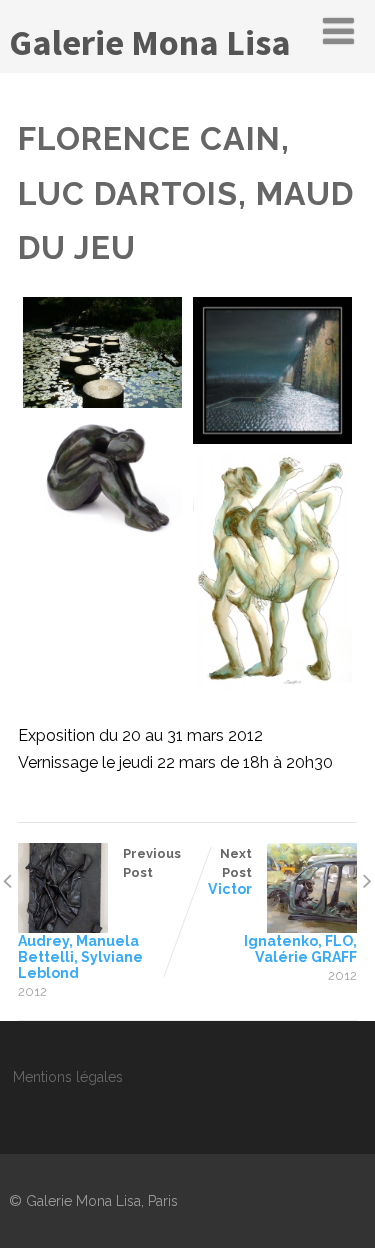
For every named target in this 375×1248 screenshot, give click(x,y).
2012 (32, 991)
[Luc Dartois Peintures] (272, 370)
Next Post (282, 905)
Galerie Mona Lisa (150, 42)
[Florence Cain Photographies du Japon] (102, 352)
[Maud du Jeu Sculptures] (102, 477)
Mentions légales (68, 1077)
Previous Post (99, 913)
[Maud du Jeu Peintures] (272, 573)
